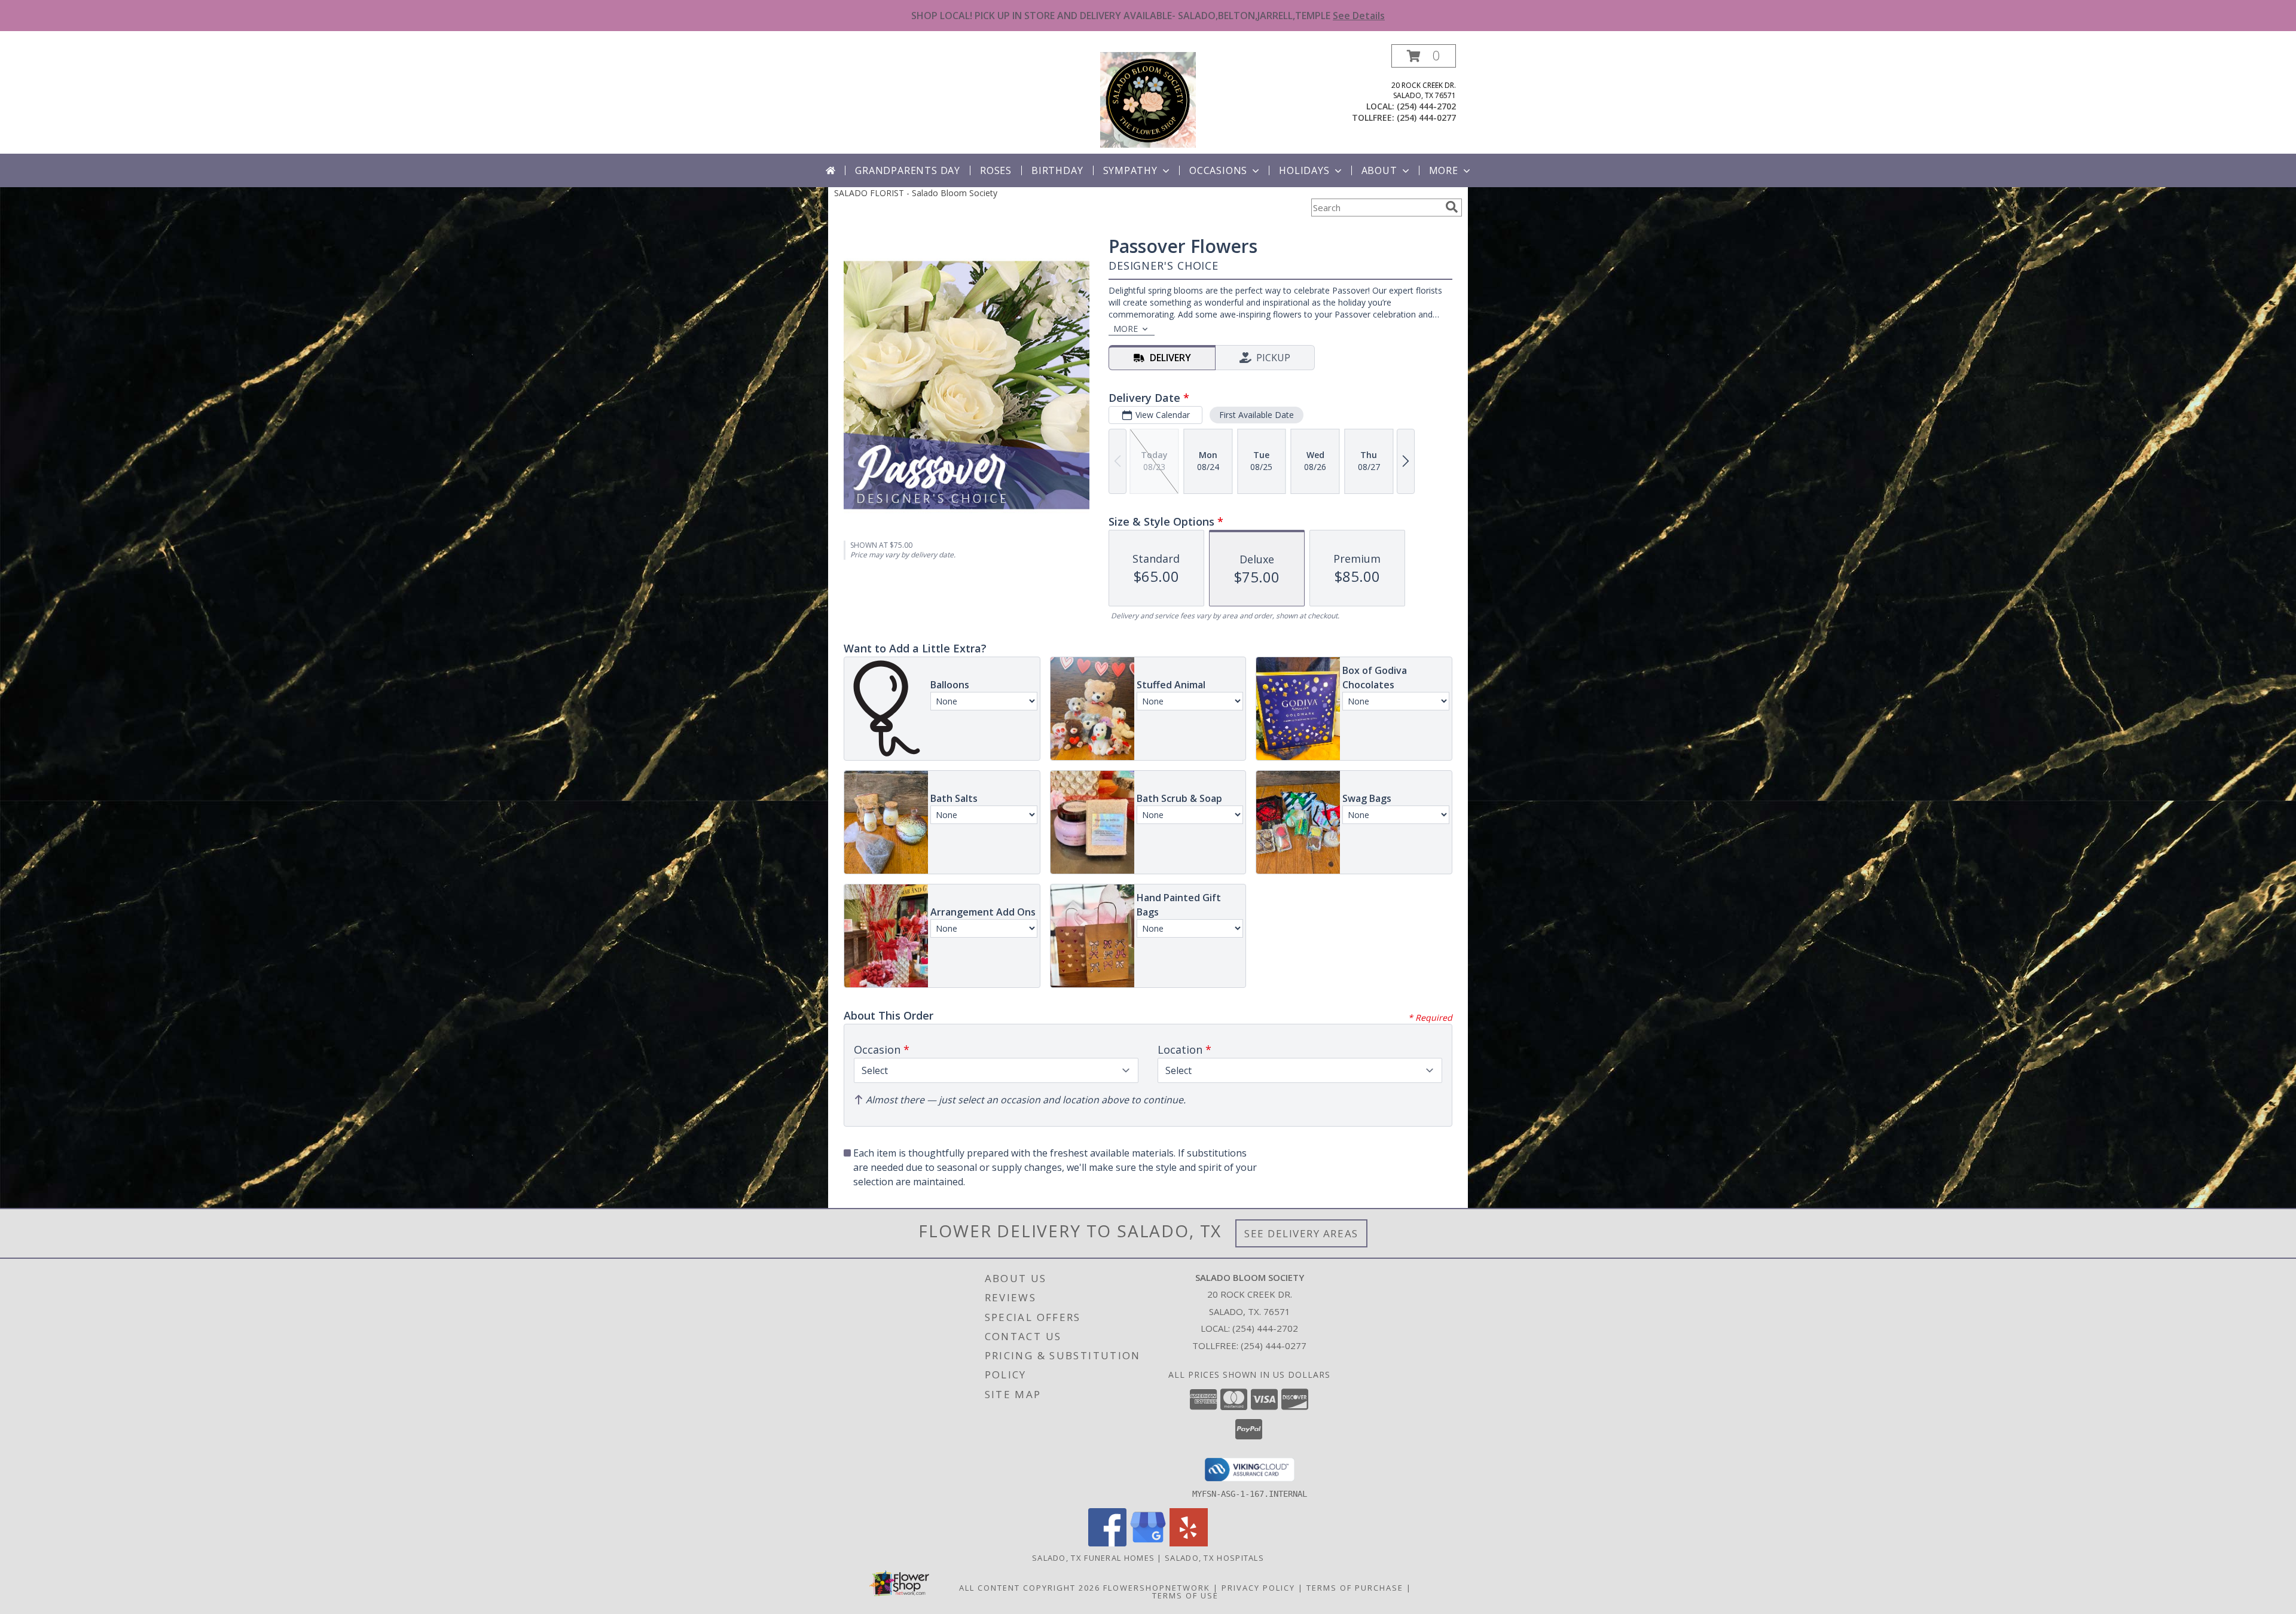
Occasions (1218, 170)
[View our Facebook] (1107, 1543)
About (1379, 170)
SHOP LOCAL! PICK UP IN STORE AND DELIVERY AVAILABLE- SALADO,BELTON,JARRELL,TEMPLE (1148, 16)
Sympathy (1130, 170)
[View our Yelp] (1189, 1543)
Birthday (1057, 170)
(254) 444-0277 (1426, 118)
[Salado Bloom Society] (1148, 99)
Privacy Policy (1258, 1588)
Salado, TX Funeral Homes (1093, 1558)
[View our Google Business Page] (1148, 1543)
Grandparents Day (908, 170)
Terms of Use (1185, 1595)
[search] (1452, 207)
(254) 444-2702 (1426, 106)
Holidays (1304, 170)
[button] (1424, 56)
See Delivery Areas (1301, 1233)
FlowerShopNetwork (1157, 1588)
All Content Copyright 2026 (1030, 1588)
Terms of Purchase (1355, 1588)
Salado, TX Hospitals (1214, 1558)
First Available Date (1257, 415)
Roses (996, 170)
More (1444, 170)
